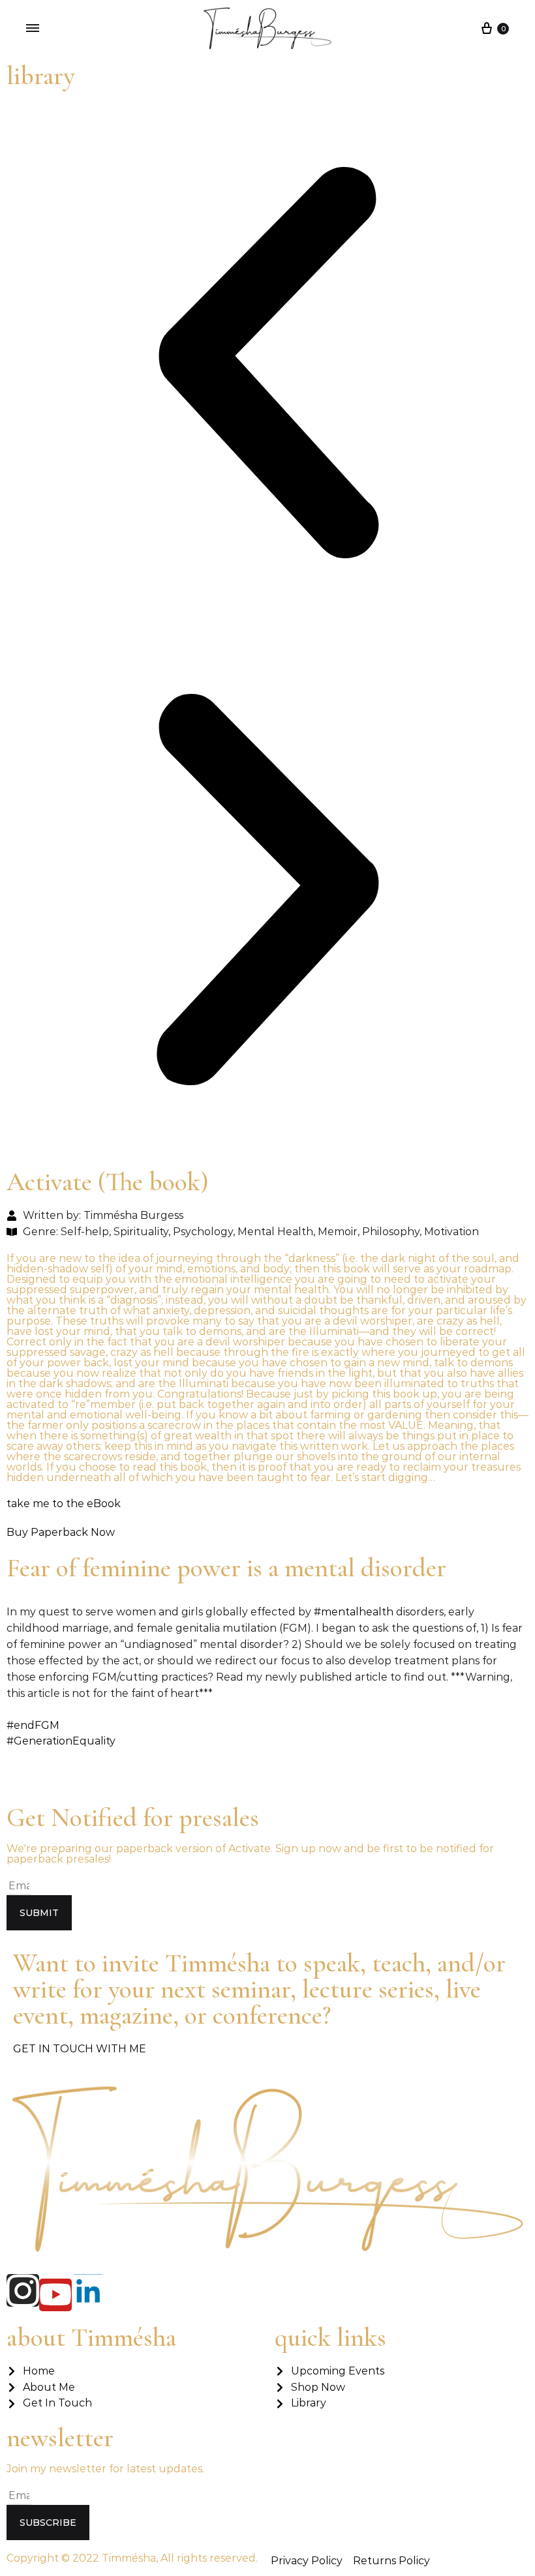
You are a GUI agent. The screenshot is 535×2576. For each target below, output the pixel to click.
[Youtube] (55, 2295)
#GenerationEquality (61, 1741)
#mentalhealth (354, 1612)
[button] (267, 365)
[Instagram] (23, 2290)
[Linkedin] (88, 2290)
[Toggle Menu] (33, 28)
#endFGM (33, 1725)
